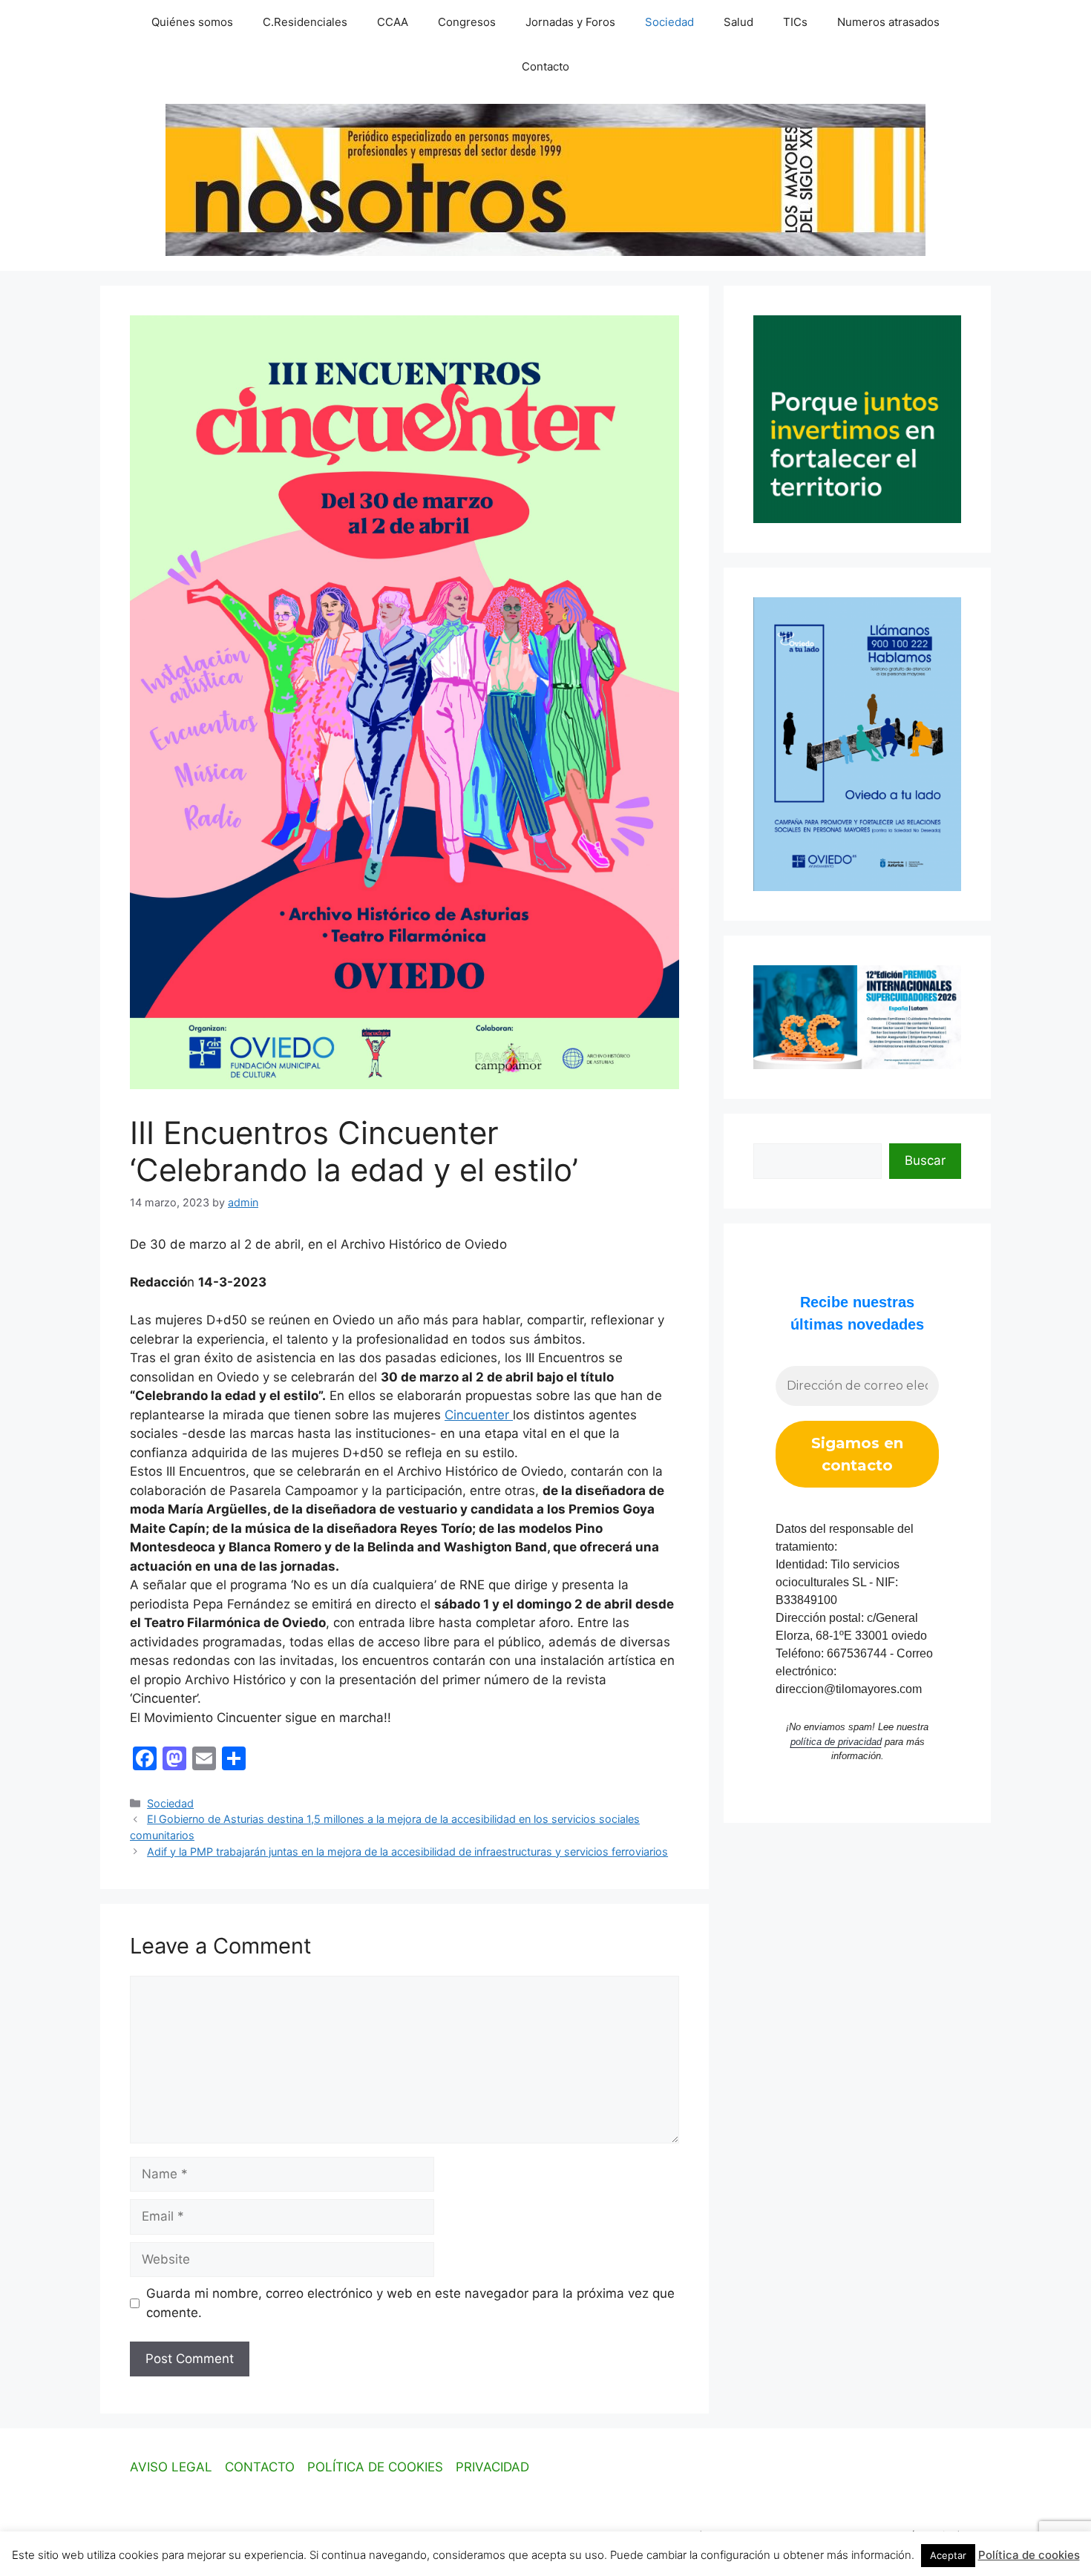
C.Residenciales (305, 22)
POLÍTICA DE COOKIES (375, 2467)
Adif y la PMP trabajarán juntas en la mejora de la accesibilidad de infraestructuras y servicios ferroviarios (407, 1851)
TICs (795, 22)
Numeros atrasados (888, 22)
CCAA (393, 22)
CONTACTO (260, 2467)
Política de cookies (1029, 2555)
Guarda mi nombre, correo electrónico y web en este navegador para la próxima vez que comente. (410, 2303)
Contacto (545, 66)
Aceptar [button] (948, 2555)
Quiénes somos (192, 22)
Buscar (925, 1160)
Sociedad (669, 22)
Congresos (467, 22)
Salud (738, 22)
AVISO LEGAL (171, 2467)
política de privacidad (836, 1742)
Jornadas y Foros (570, 22)
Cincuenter (479, 1415)
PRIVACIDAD (492, 2467)
